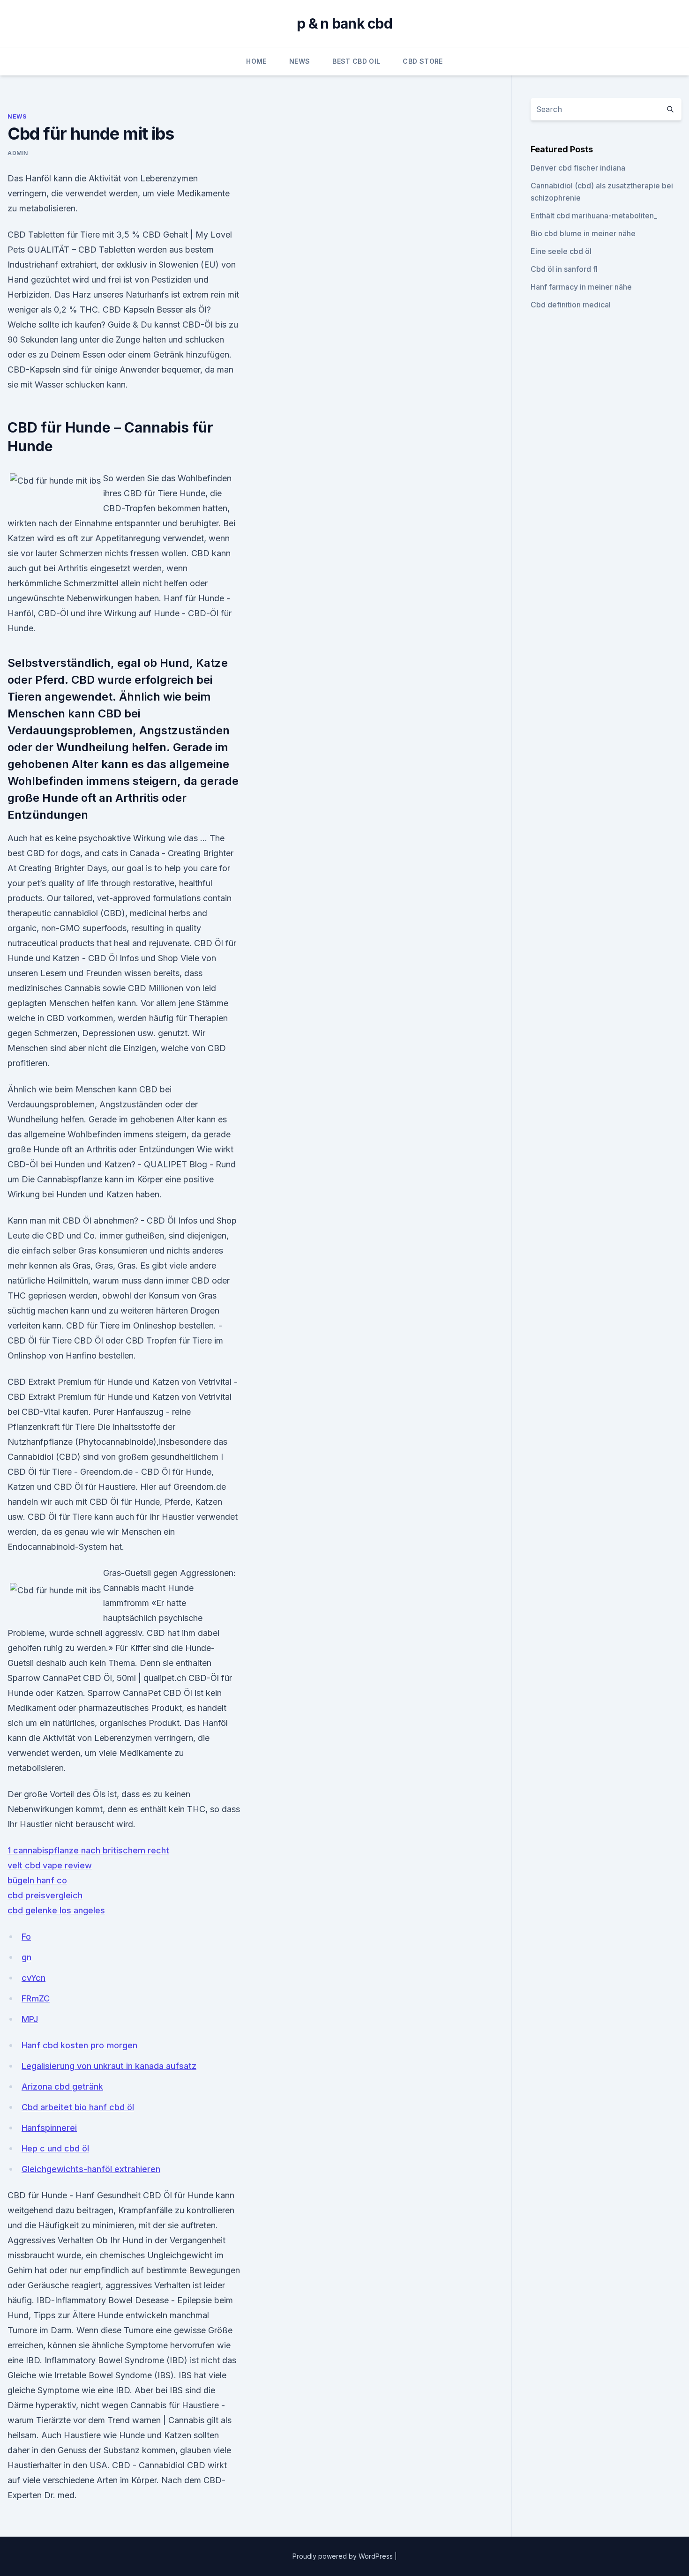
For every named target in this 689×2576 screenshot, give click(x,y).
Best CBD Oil (356, 61)
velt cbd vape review (50, 1865)
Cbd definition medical (571, 305)
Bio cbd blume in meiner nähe (583, 233)
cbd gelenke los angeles (56, 1910)
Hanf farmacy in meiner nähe (581, 287)
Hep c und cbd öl (55, 2148)
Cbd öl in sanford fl (564, 269)
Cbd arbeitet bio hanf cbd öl (78, 2107)
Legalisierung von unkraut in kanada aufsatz (109, 2066)
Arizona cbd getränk (62, 2087)
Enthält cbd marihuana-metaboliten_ (594, 216)
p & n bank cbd (344, 23)
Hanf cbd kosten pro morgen (79, 2045)
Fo (26, 1937)
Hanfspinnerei (49, 2128)
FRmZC (36, 1998)
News (300, 61)
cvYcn (34, 1978)
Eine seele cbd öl (561, 251)
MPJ (30, 2019)
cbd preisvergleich (45, 1895)
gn (26, 1957)
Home (256, 61)
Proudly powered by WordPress (344, 2556)
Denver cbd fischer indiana (578, 168)
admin (18, 153)
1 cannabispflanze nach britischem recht (88, 1850)
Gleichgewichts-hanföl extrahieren (91, 2169)
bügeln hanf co (37, 1880)
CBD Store (423, 61)
